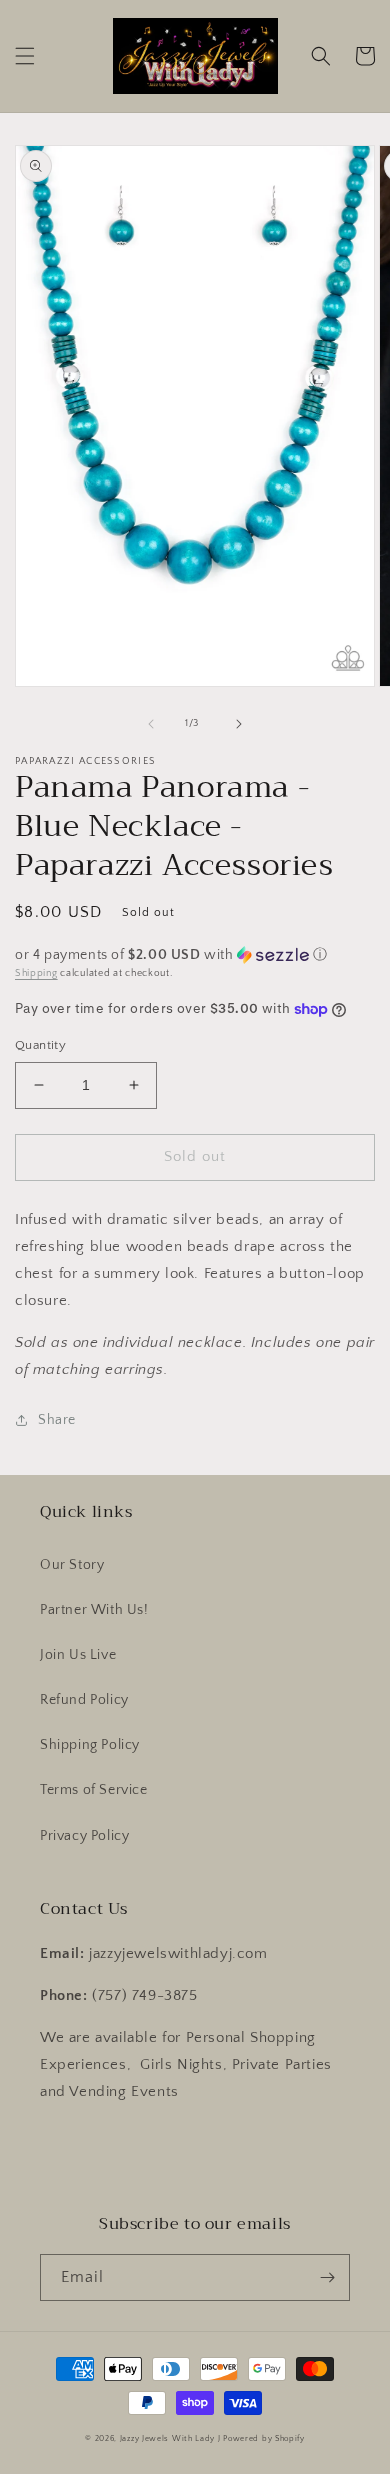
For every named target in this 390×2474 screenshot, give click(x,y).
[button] (25, 56)
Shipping (36, 973)
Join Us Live (78, 1655)
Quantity (40, 1045)
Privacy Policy (84, 1836)
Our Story (72, 1565)
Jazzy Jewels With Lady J (170, 2438)
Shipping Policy (90, 1745)
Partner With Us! (94, 1610)
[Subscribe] (327, 2277)
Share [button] (57, 1420)
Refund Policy (84, 1700)
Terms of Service (94, 1790)
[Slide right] (239, 724)
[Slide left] (151, 724)
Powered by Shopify (264, 2438)
